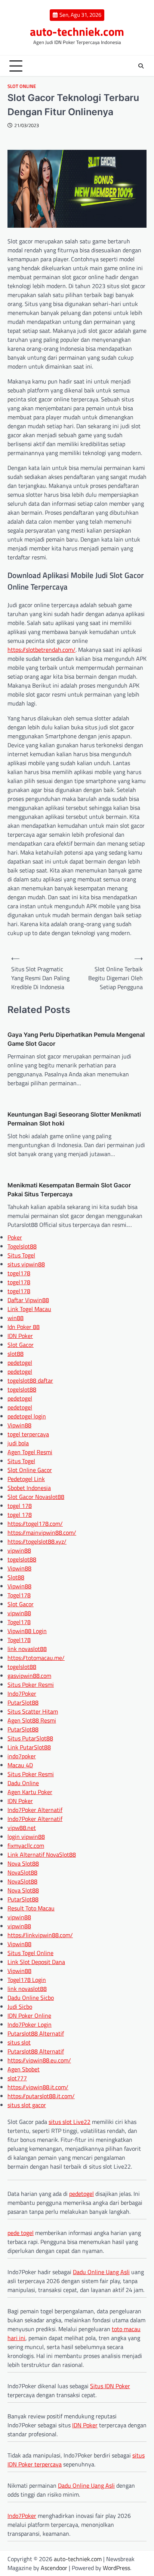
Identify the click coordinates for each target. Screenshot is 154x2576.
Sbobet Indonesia (29, 1488)
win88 (16, 1318)
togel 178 (20, 1506)
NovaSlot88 (22, 1872)
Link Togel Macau (29, 1309)
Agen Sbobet (24, 2069)
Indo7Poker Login (30, 2024)
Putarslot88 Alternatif (36, 2033)
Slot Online (22, 86)
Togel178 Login (27, 1980)
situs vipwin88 (26, 1264)
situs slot (19, 2042)
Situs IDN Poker (110, 2386)
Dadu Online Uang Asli (101, 2272)
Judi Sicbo (20, 2007)
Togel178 (19, 1595)
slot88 (16, 1354)
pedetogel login (27, 1416)
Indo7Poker (22, 1693)
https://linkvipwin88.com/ (40, 1935)
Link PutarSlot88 (29, 1747)
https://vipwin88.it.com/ (38, 2087)
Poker (15, 1237)
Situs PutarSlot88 (30, 1738)
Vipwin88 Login (27, 1631)
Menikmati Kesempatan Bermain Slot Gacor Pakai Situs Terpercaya (69, 1190)
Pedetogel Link (26, 1479)
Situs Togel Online (30, 1953)
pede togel (21, 2233)
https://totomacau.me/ (36, 1658)
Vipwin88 (19, 1425)
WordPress (116, 2568)
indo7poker (22, 1756)
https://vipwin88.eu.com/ (39, 2060)
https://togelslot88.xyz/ (37, 1541)
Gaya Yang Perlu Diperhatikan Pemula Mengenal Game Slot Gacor (76, 1039)
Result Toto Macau (31, 1908)
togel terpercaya (28, 1434)
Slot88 (16, 1577)
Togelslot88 (22, 1246)
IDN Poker (20, 1336)
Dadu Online (23, 1783)
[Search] (141, 66)
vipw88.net (22, 1828)
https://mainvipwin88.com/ (42, 1532)
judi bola (18, 1443)
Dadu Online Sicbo (31, 1998)
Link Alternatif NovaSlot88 (42, 1854)
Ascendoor (54, 2568)
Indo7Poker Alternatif (35, 1810)
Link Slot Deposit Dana (36, 1962)
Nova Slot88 (23, 1863)
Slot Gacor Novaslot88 (36, 1497)
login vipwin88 (26, 1837)
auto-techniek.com (77, 31)
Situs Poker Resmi (31, 1685)
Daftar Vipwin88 (28, 1300)
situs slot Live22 (70, 2122)
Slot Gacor (21, 1345)
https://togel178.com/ (35, 1524)
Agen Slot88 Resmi (32, 1720)
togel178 (19, 1273)
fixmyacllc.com (26, 1846)
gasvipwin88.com (29, 1676)
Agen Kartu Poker (30, 1792)
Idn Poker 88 (24, 1327)
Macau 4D (20, 1765)
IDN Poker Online (29, 2015)
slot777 (17, 2078)
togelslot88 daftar (30, 1380)
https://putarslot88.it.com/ (41, 2096)
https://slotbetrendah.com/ (41, 650)
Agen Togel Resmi (30, 1452)
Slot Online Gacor (30, 1470)
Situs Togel (21, 1255)
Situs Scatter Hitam (33, 1711)
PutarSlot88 (23, 1702)
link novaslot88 (27, 1649)
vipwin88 (19, 1550)
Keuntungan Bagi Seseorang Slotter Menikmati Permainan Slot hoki (74, 1119)
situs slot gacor (27, 2105)
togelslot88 (22, 1389)
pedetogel (20, 1363)
